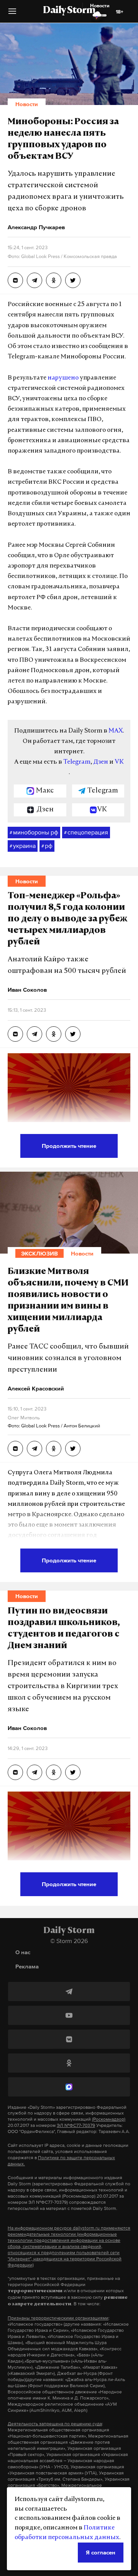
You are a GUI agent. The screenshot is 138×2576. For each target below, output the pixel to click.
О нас (23, 1952)
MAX (116, 731)
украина (23, 846)
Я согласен (101, 2552)
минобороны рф (34, 832)
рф (47, 846)
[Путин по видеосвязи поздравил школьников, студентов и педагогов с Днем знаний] (15, 1772)
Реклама (27, 1966)
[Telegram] (69, 1992)
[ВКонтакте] (69, 2039)
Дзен (101, 762)
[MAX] (69, 2087)
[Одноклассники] (69, 2063)
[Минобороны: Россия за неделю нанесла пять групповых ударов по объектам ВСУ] (15, 280)
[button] (12, 14)
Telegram (77, 762)
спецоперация (86, 832)
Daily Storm (69, 11)
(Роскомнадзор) (109, 2119)
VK (119, 762)
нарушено (63, 378)
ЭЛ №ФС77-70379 (76, 2125)
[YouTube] (69, 2015)
